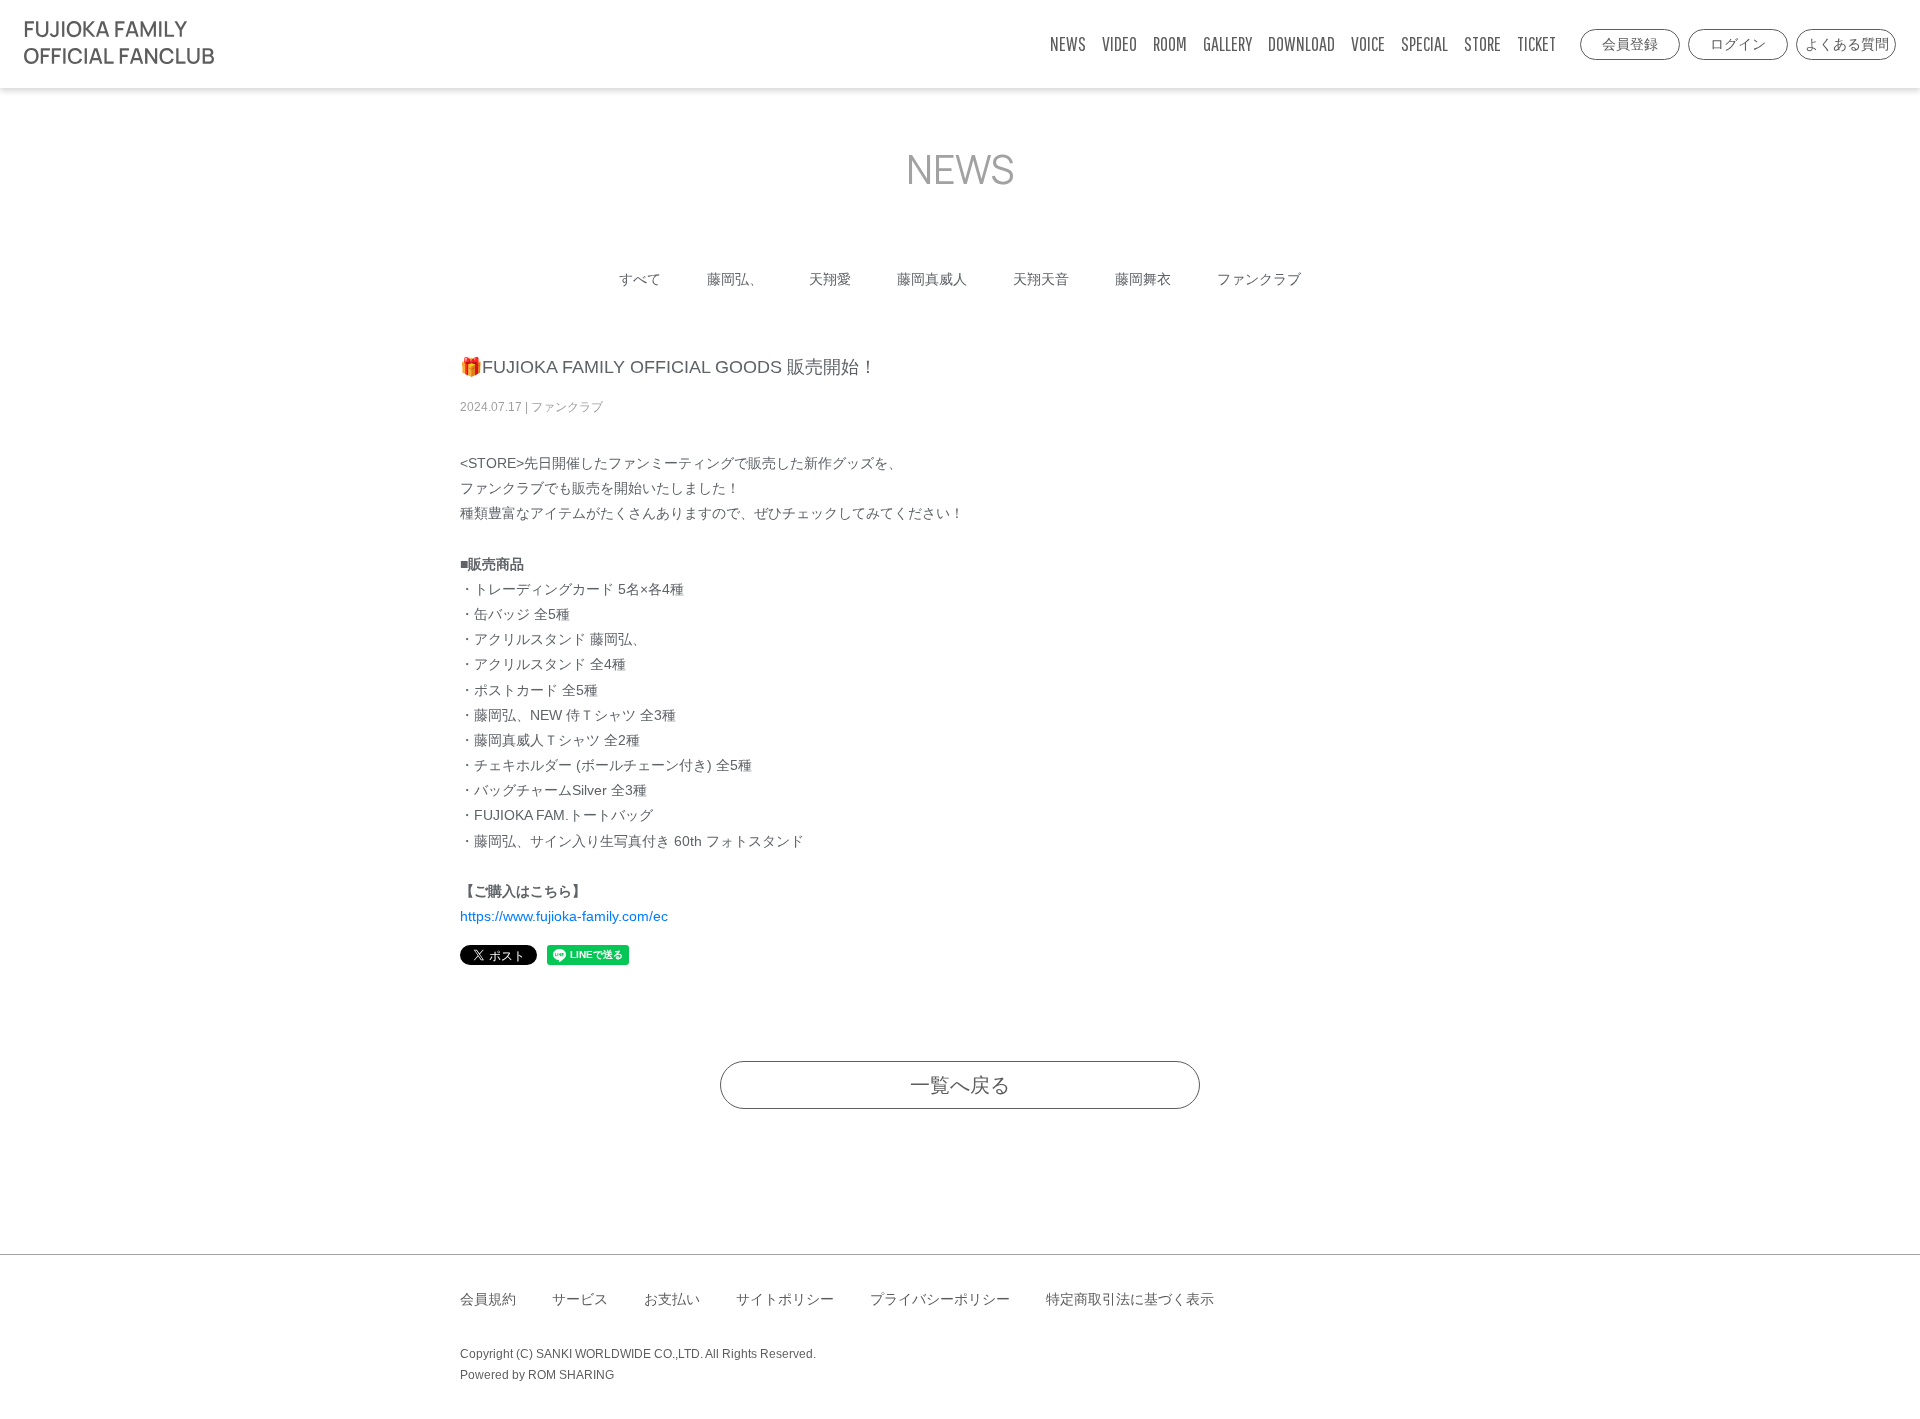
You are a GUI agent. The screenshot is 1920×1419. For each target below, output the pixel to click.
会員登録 (1630, 44)
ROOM (1170, 43)
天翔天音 (1041, 279)
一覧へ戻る (960, 1085)
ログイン (1738, 44)
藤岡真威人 (932, 279)
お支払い (672, 1299)
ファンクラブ (1259, 279)
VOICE (1368, 43)
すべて (640, 279)
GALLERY (1227, 43)
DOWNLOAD (1301, 43)
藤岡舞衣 (1143, 279)
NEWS (1068, 43)
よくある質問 (1847, 44)
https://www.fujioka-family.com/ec (564, 916)
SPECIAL (1424, 43)
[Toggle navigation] (235, 44)
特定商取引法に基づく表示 (1130, 1299)
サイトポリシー (785, 1299)
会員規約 (488, 1299)
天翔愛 (830, 279)
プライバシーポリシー (940, 1299)
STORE (1482, 43)
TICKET (1536, 43)
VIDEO (1119, 43)
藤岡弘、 (735, 279)
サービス (580, 1299)
